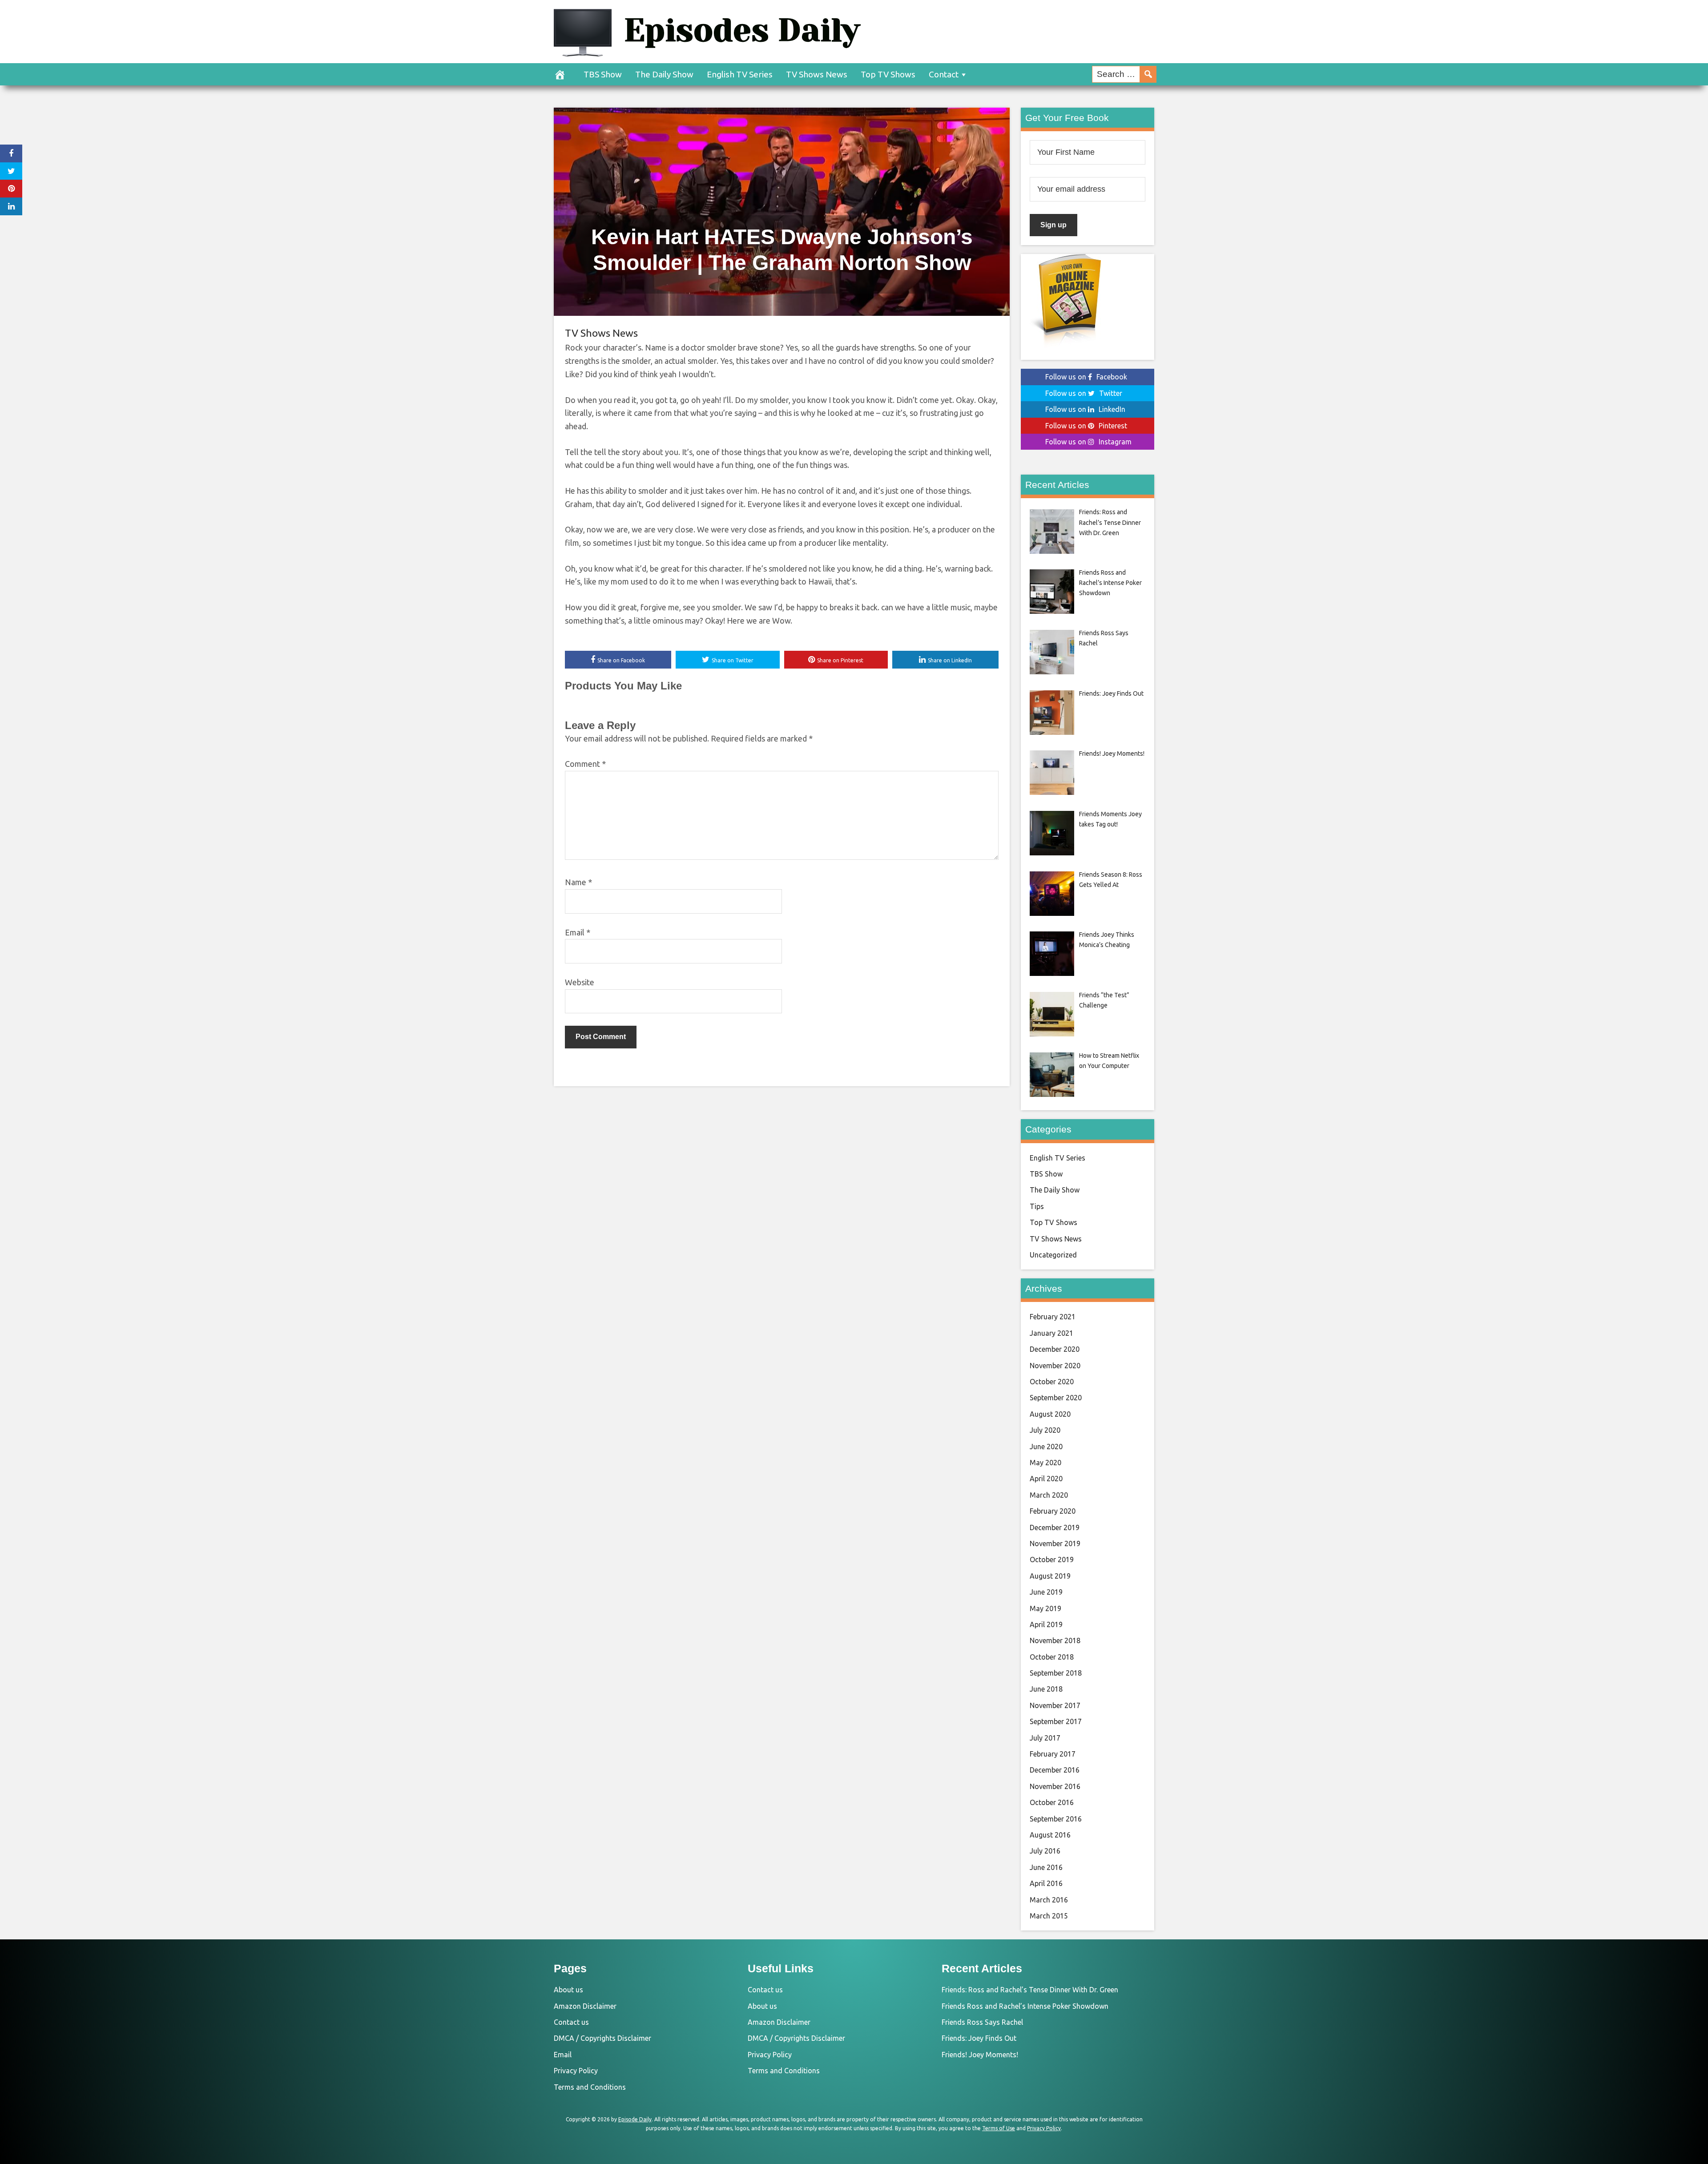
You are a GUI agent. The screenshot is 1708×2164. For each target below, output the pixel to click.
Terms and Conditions (590, 2087)
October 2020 (1052, 1382)
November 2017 (1055, 1705)
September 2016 (1056, 1819)
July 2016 (1045, 1851)
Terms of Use (999, 2128)
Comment (585, 764)
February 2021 (1053, 1317)
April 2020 (1046, 1479)
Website (580, 982)
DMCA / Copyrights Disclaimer (602, 2038)
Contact (944, 74)
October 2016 (1052, 1802)
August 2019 (1050, 1576)
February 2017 (1053, 1754)
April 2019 (1046, 1624)
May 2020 (1045, 1463)
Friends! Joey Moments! (980, 2055)
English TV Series (740, 74)
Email (578, 932)
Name (578, 882)
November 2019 (1055, 1543)
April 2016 (1046, 1883)
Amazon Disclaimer (585, 2006)
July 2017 (1045, 1738)
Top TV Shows (888, 74)
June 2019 (1046, 1592)
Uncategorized (1053, 1255)
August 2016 (1050, 1835)
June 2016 (1046, 1867)
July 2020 (1045, 1430)
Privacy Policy (576, 2071)
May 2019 (1045, 1608)
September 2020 (1056, 1398)
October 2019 (1052, 1560)
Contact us (571, 2022)
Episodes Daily (742, 30)
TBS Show (603, 74)
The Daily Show (664, 74)
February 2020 (1053, 1511)
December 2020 (1055, 1349)
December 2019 (1055, 1527)
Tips (1037, 1206)
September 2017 (1056, 1721)
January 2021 (1051, 1333)
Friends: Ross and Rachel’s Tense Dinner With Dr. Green (1030, 1990)
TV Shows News (817, 74)
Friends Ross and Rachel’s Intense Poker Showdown (1025, 2006)
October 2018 (1052, 1657)
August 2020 (1050, 1414)
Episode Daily (635, 2119)
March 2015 (1049, 1916)
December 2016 (1055, 1770)
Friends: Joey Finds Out (979, 2038)
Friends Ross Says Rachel (982, 2022)
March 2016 (1049, 1900)
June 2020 (1046, 1447)
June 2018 (1046, 1689)
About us (568, 1990)
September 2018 (1056, 1673)
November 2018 (1055, 1640)
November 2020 (1055, 1366)
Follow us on (1086, 377)
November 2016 (1055, 1786)
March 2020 (1049, 1495)
